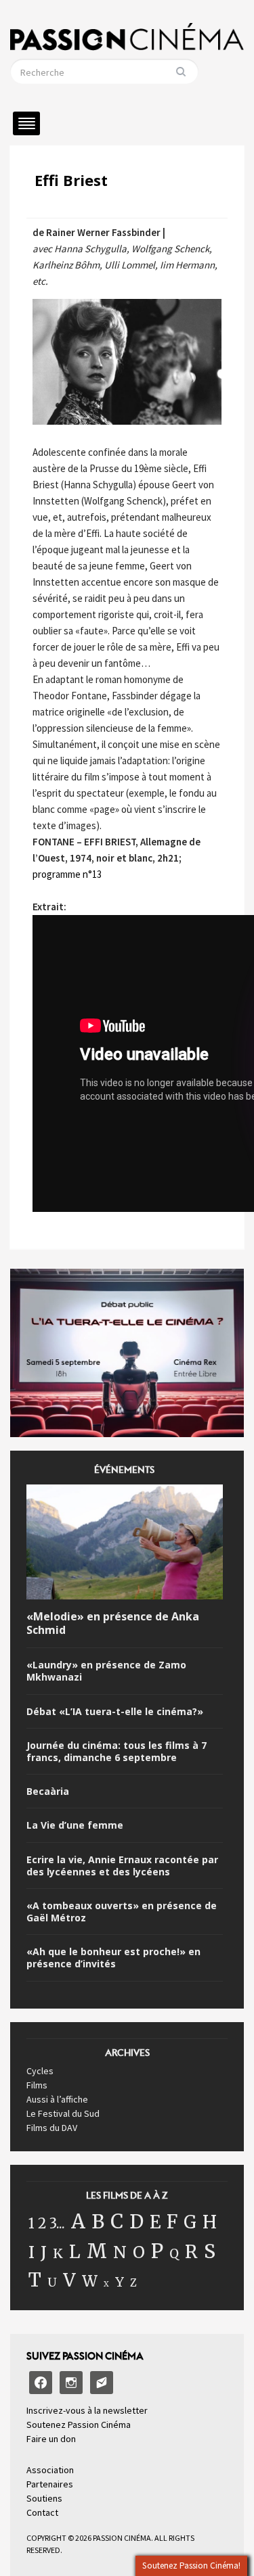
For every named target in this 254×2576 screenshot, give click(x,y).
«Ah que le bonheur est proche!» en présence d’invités (113, 1958)
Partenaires (50, 2484)
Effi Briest (71, 180)
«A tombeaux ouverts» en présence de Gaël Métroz (122, 1912)
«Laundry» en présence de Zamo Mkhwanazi (106, 1671)
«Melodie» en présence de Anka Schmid (113, 1624)
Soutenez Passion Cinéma (79, 2425)
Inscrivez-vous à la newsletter (87, 2410)
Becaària (48, 1792)
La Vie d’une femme (75, 1825)
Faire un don (51, 2439)
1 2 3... (47, 2224)
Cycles (40, 2071)
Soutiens (44, 2498)
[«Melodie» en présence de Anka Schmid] (125, 1544)
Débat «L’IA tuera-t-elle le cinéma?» (115, 1712)
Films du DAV (52, 2128)
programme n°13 (67, 874)
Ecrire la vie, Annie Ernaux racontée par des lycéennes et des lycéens (122, 1866)
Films (37, 2085)
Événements (124, 1474)
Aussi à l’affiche (57, 2099)
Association (50, 2470)
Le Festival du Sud (63, 2113)
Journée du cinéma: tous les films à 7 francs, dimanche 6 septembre (117, 1752)
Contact (42, 2512)
